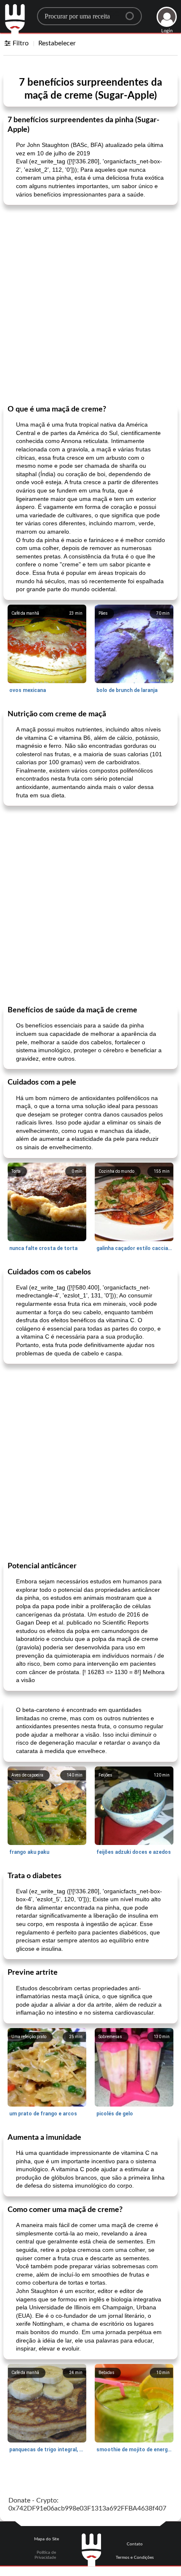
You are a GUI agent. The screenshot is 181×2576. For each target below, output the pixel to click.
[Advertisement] (90, 304)
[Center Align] (133, 13)
